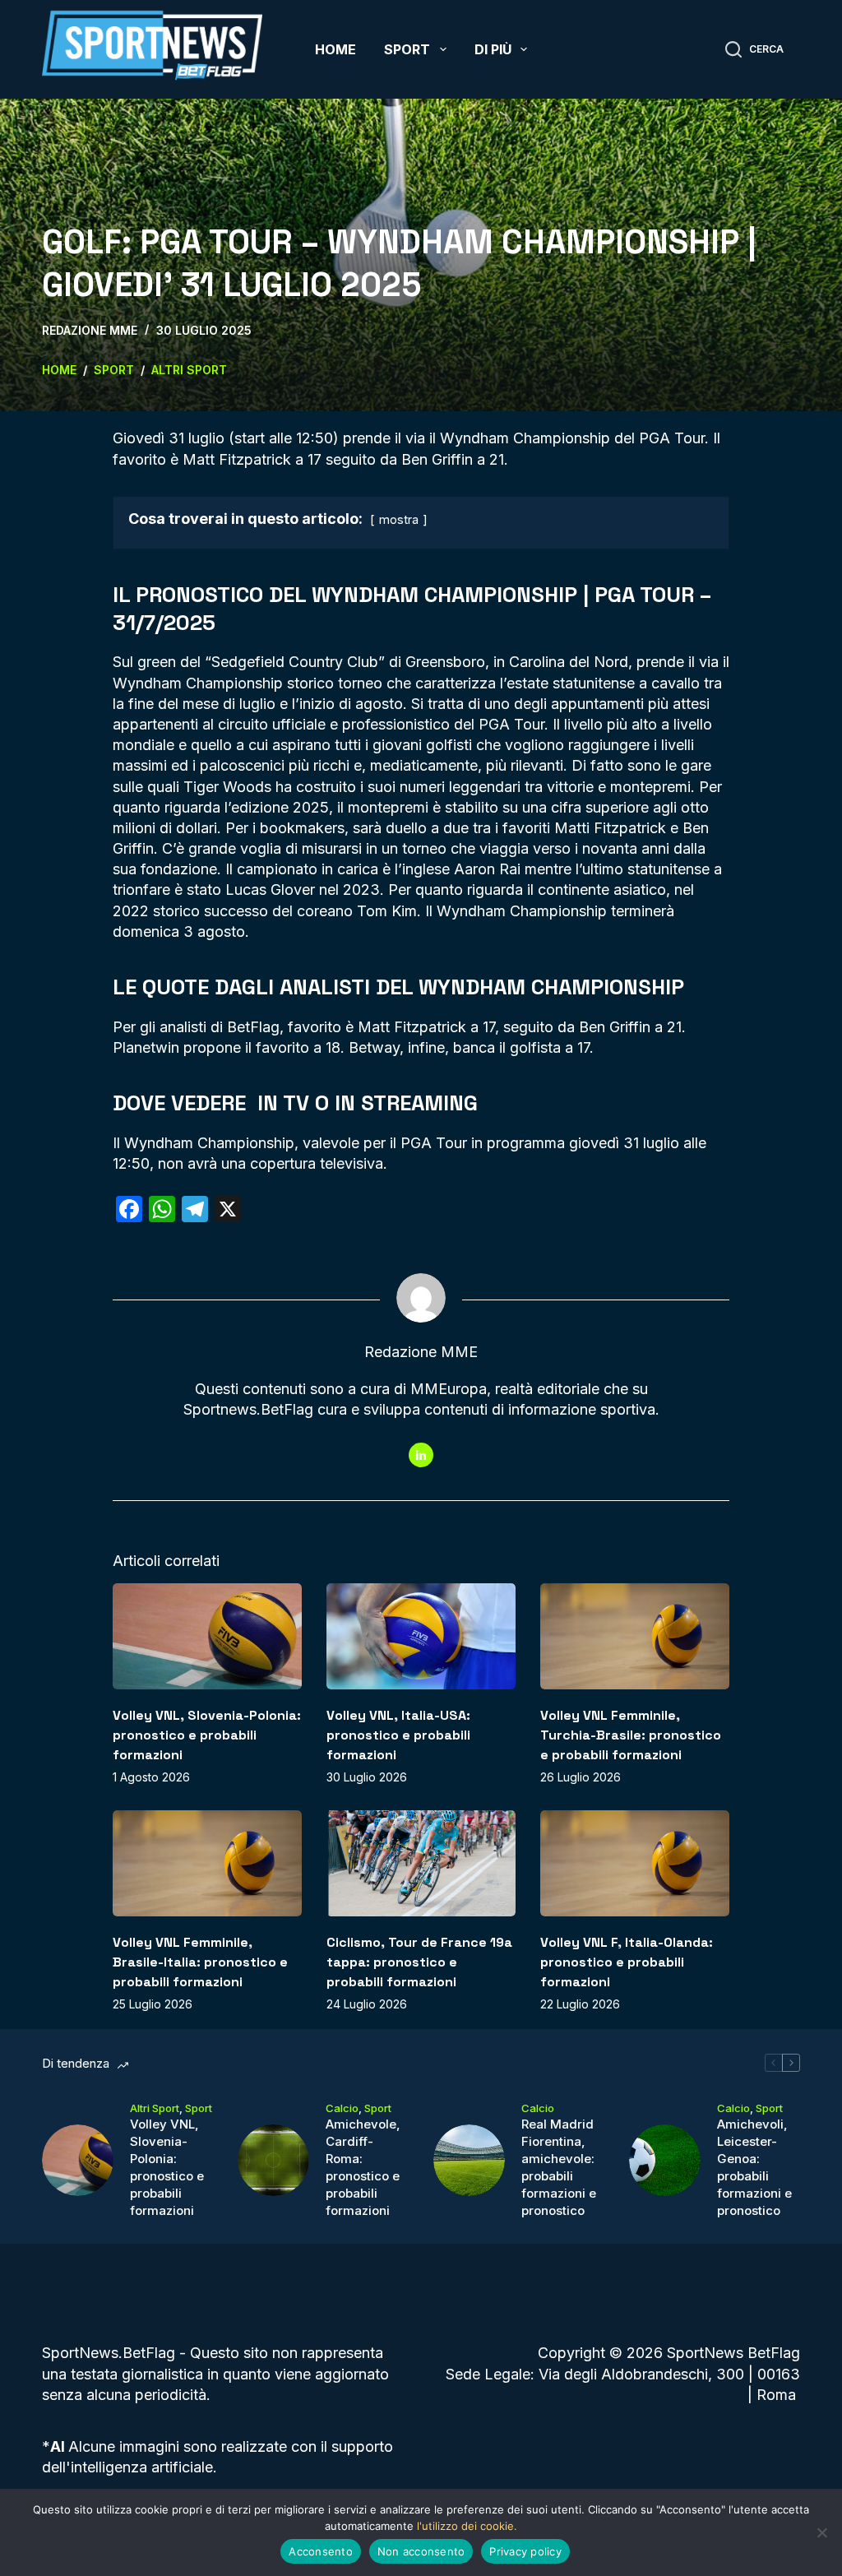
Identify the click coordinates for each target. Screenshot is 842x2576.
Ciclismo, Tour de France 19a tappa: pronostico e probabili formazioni (419, 1962)
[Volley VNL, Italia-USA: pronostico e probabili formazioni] (421, 1636)
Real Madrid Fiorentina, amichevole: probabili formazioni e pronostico (559, 2167)
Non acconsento (421, 2551)
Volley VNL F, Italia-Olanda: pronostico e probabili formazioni (627, 1962)
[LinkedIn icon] (421, 1455)
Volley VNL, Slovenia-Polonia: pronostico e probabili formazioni (207, 1735)
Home (335, 49)
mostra (399, 519)
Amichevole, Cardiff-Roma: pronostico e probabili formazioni (363, 2167)
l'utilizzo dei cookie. (467, 2526)
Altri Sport (155, 2108)
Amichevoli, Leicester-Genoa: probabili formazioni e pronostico (754, 2167)
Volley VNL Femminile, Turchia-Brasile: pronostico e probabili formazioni (631, 1735)
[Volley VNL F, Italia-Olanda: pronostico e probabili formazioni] (635, 1863)
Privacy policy (525, 2551)
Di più (493, 49)
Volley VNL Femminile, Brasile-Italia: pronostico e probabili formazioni (200, 1962)
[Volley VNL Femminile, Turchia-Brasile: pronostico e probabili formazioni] (635, 1636)
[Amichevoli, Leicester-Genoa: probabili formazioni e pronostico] (665, 2160)
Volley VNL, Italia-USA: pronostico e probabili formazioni (398, 1735)
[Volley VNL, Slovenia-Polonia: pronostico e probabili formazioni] (207, 1636)
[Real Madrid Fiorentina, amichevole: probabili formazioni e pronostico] (469, 2160)
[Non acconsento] (821, 2532)
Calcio (342, 2108)
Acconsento (321, 2551)
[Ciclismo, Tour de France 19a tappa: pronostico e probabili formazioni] (421, 1863)
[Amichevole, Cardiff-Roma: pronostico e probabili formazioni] (273, 2160)
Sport (407, 49)
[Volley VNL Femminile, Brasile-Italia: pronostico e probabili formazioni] (207, 1863)
